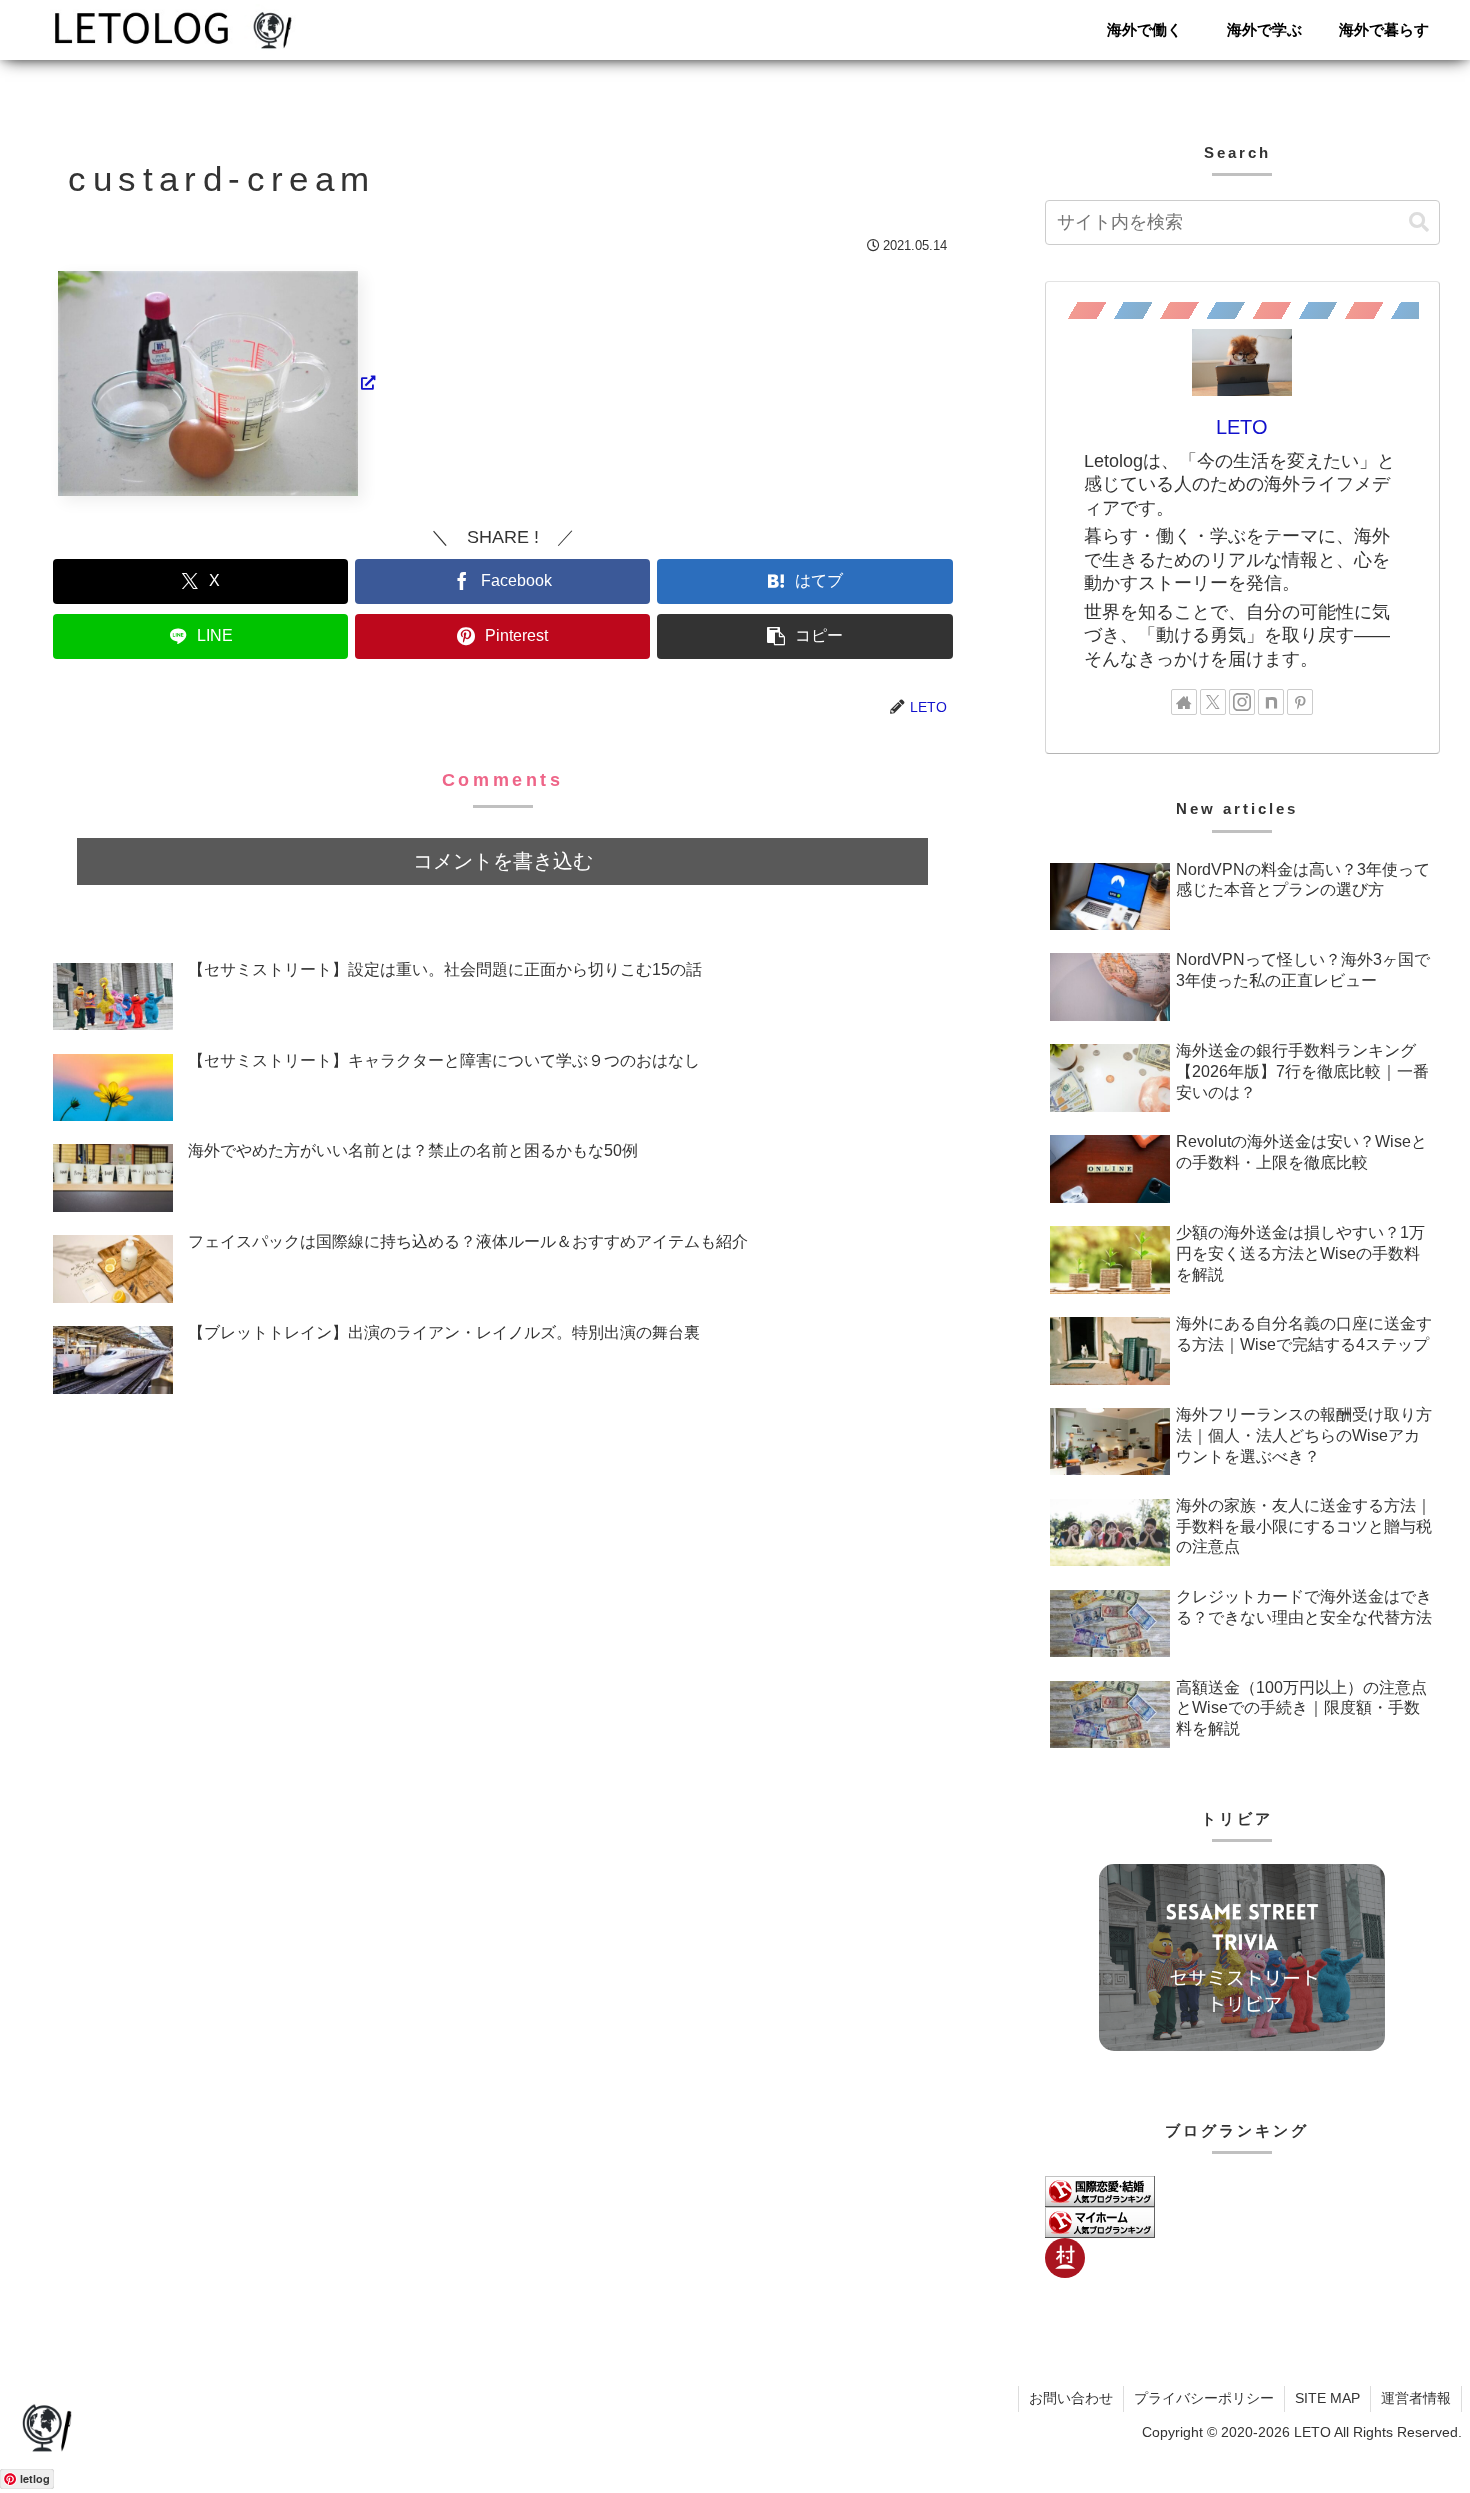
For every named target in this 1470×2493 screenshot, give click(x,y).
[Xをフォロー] (1213, 702)
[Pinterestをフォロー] (1300, 702)
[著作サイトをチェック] (1184, 702)
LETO (1242, 427)
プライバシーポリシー (1204, 2398)
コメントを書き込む (503, 861)
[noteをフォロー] (1271, 702)
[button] (804, 636)
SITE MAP (1327, 2398)
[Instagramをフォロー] (1242, 702)
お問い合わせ (1071, 2398)
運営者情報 (1416, 2398)
